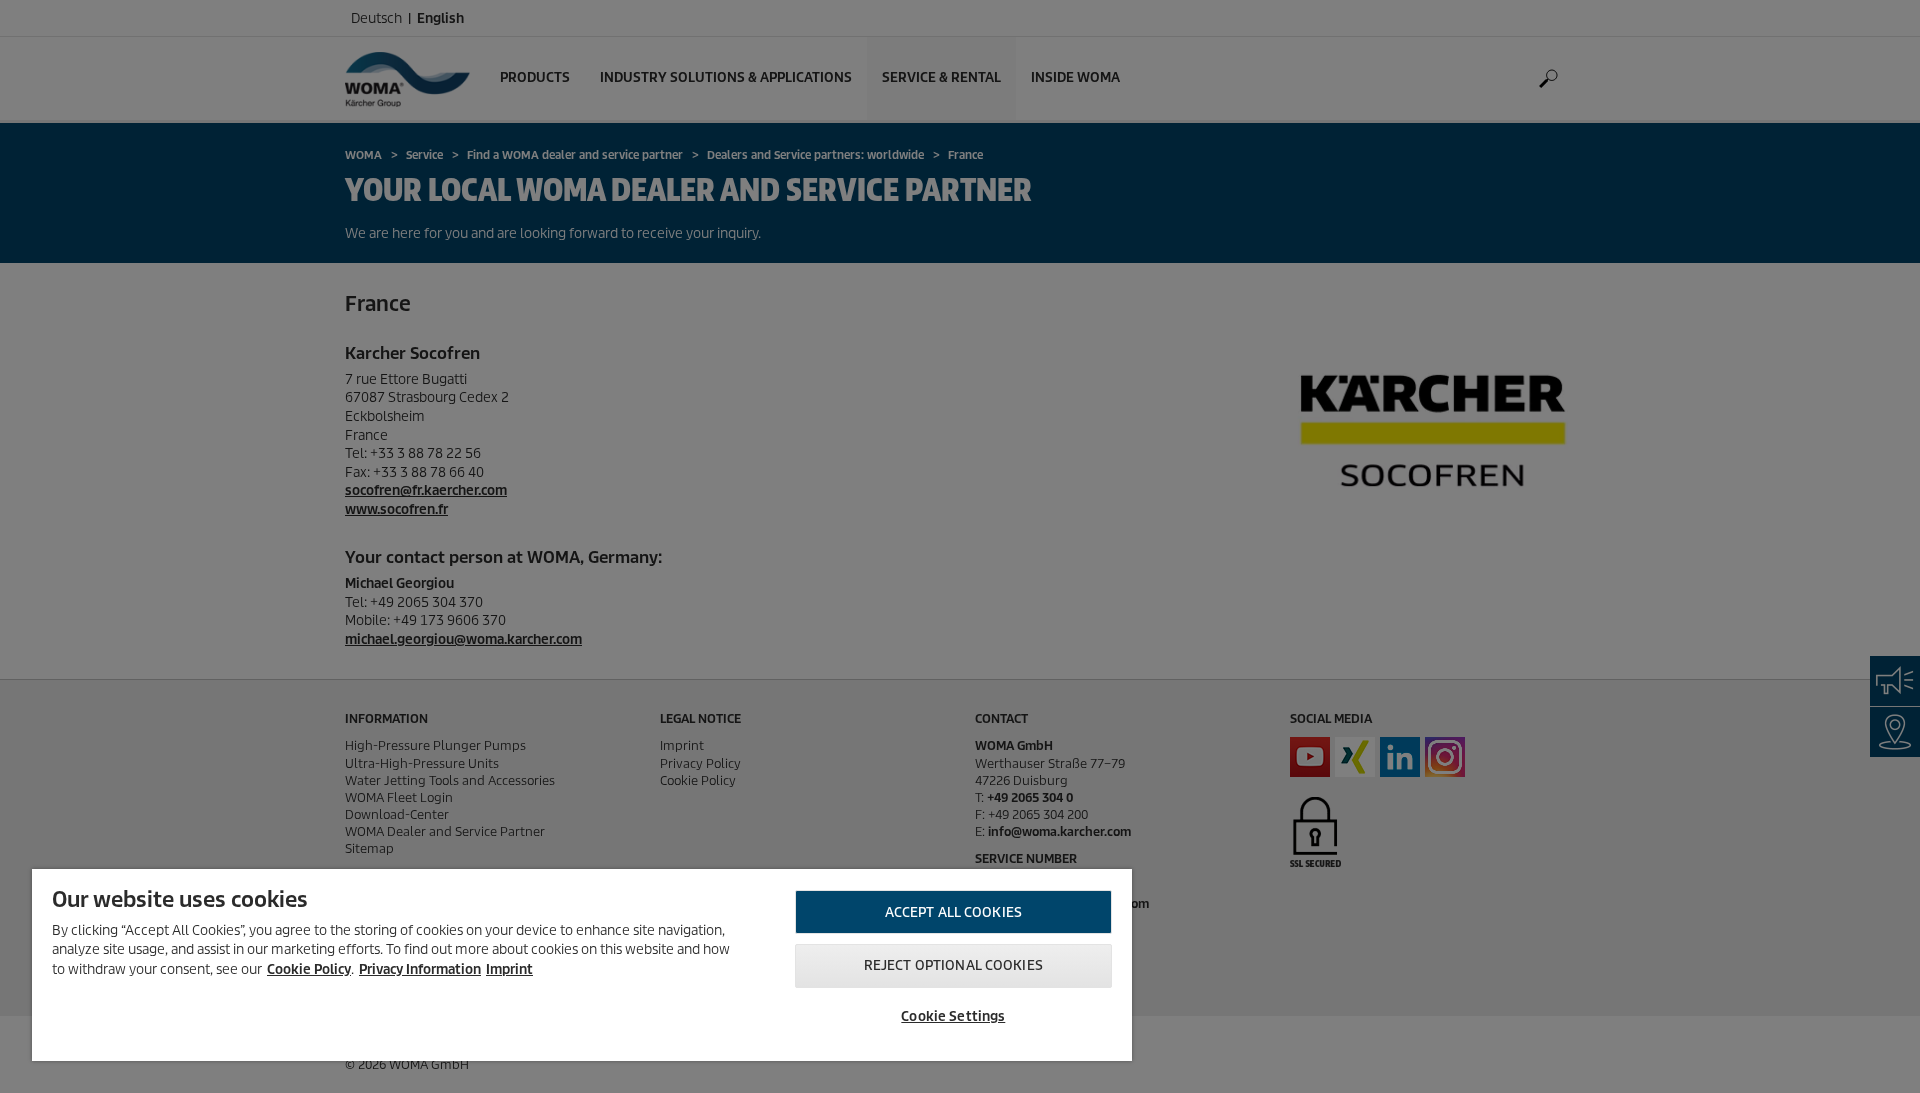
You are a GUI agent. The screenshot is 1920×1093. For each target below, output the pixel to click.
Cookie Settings (953, 1016)
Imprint (509, 969)
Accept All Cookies (953, 912)
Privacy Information (420, 969)
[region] (582, 965)
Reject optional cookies (953, 965)
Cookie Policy (309, 969)
